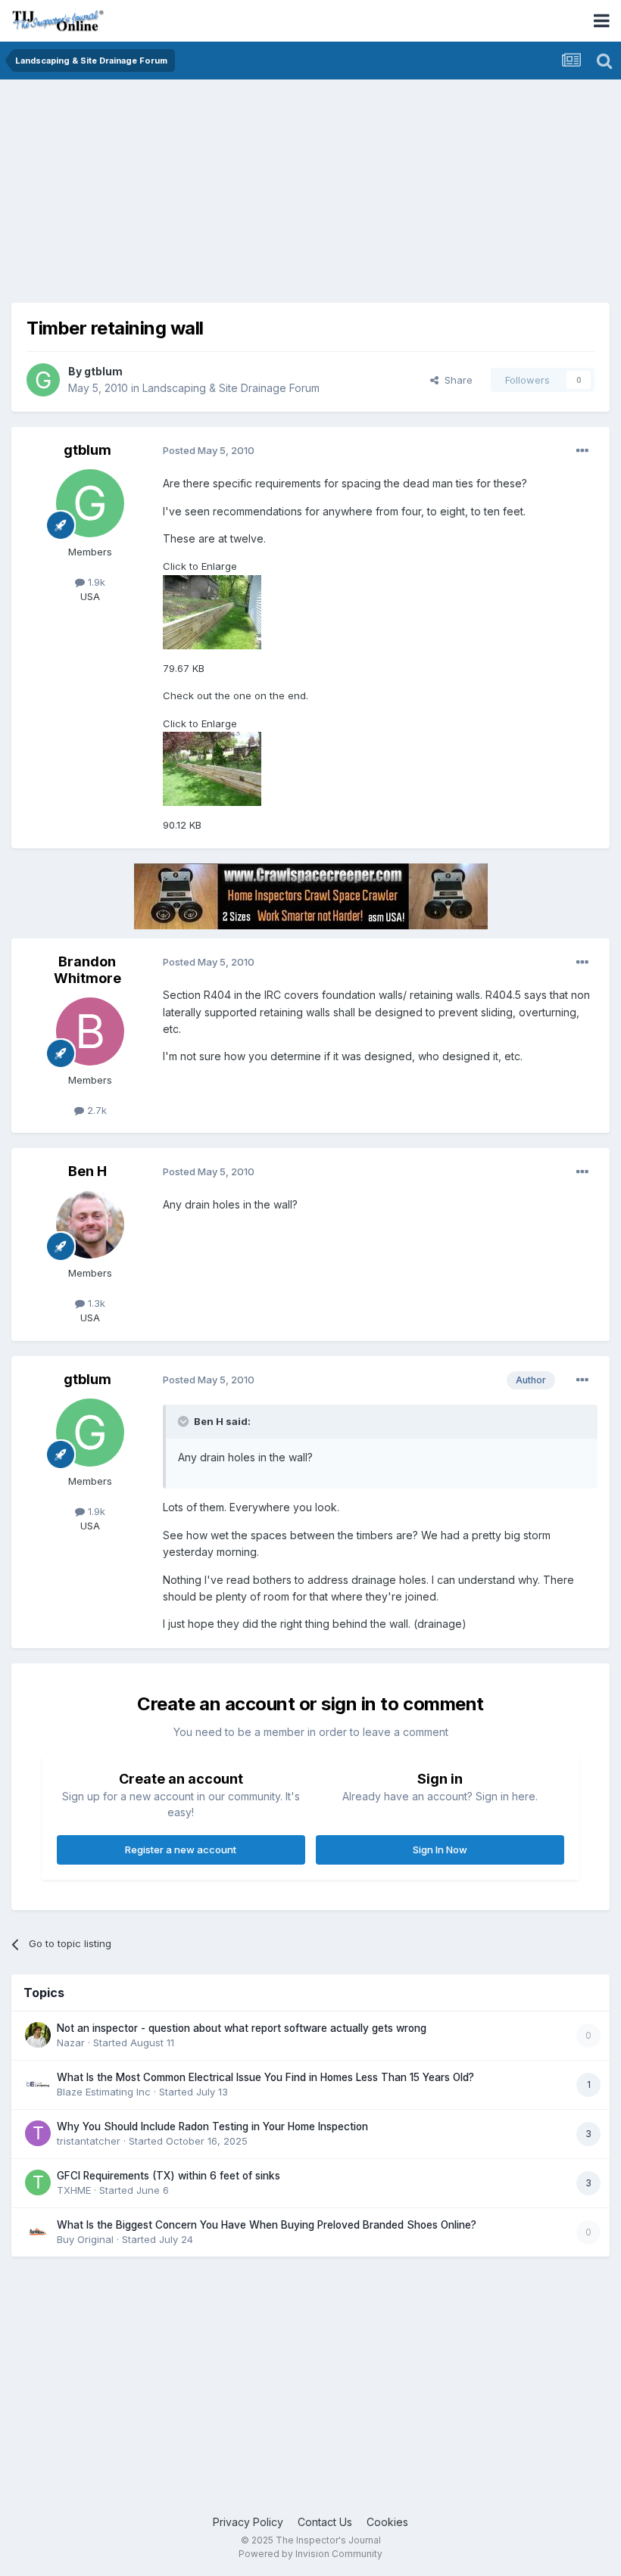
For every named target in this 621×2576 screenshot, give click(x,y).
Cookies (387, 2522)
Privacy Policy (248, 2522)
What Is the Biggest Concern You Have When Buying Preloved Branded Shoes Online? (267, 2225)
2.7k (95, 1110)
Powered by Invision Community (310, 2554)
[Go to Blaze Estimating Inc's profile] (38, 2084)
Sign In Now (440, 1850)
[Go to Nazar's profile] (38, 2035)
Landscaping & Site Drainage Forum (231, 388)
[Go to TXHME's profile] (38, 2182)
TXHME (74, 2190)
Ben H (87, 1171)
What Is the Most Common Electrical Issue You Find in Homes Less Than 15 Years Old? (265, 2077)
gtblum (103, 371)
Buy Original (85, 2239)
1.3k (95, 1303)
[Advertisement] (189, 197)
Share (456, 380)
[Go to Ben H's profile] (90, 1224)
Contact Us (325, 2522)
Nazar (71, 2042)
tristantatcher (89, 2141)
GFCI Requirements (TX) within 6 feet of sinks (169, 2176)
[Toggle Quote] (185, 1421)
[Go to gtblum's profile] (43, 380)
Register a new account (181, 1850)
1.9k (95, 582)
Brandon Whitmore (87, 970)
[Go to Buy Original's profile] (38, 2232)
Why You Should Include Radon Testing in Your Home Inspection (212, 2126)
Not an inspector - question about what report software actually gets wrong (242, 2028)
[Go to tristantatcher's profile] (38, 2133)
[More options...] (582, 451)
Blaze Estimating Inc (104, 2092)
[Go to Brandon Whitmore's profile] (90, 1031)
